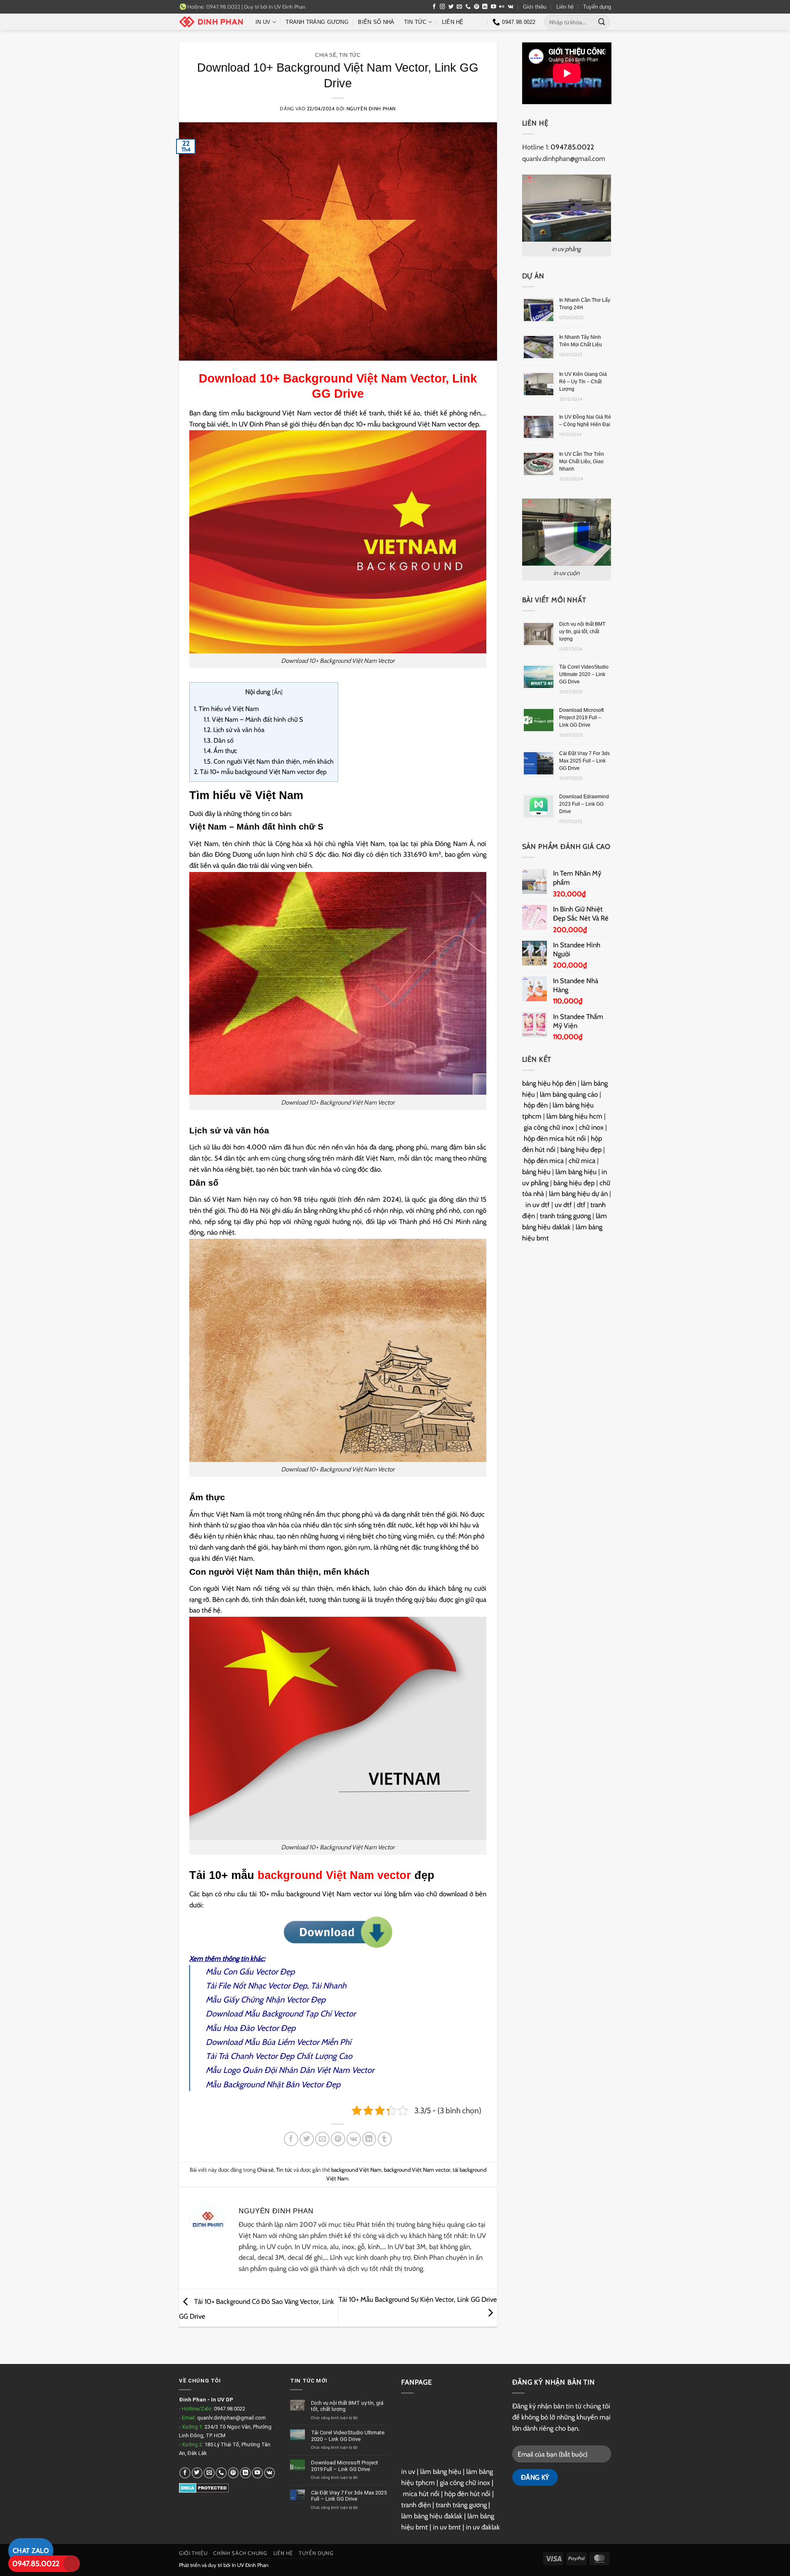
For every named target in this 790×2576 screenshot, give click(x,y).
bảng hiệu (536, 1172)
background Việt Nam (356, 2170)
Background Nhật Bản (261, 2084)
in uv (408, 2471)
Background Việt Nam (345, 378)
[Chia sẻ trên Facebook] (291, 2139)
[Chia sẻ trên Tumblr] (385, 2139)
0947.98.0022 (230, 2409)
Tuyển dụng (597, 7)
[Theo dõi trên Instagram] (443, 7)
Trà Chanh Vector (248, 2056)
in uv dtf (538, 1205)
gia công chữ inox (549, 1127)
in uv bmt (447, 2527)
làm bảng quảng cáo (569, 1094)
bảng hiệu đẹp (581, 1149)
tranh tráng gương (565, 1216)
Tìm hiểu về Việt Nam (226, 709)
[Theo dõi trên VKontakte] (510, 7)
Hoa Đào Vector (251, 2028)
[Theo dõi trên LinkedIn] (485, 7)
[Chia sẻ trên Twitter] (307, 2139)
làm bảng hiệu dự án (578, 1194)
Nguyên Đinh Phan (371, 109)
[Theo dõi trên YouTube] (494, 7)
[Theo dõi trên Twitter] (451, 7)
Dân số (219, 740)
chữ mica (582, 1161)
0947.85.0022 (36, 2564)
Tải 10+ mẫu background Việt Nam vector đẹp (260, 772)
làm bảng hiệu (576, 1172)
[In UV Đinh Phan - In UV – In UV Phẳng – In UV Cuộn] (211, 22)
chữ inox (591, 1127)
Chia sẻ (326, 55)
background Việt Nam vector (334, 1875)
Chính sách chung (240, 2553)
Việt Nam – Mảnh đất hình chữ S (254, 719)
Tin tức (415, 22)
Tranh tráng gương (317, 22)
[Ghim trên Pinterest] (338, 2139)
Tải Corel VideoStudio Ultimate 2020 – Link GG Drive (584, 674)
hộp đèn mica (544, 1161)
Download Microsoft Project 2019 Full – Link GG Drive (581, 718)
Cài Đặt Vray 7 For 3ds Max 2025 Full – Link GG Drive (584, 761)
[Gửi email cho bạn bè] (322, 2139)
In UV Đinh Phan (287, 7)
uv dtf (563, 1205)
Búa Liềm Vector (290, 2042)
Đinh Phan (193, 2400)
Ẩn (277, 692)
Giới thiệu (535, 7)
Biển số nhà (376, 22)
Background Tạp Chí (296, 2014)
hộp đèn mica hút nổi (555, 1138)
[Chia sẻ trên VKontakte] (354, 2139)
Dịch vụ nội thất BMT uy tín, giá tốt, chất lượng (582, 632)
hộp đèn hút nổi (467, 2494)
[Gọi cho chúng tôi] (468, 7)
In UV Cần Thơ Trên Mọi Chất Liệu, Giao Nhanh (582, 462)
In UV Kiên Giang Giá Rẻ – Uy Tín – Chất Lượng (583, 382)
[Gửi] (602, 22)
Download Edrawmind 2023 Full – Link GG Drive (584, 804)
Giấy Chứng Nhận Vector (266, 2000)
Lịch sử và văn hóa (234, 730)
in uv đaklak (483, 2527)
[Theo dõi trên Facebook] (434, 7)
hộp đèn (536, 1105)
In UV (263, 22)
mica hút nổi (421, 2494)
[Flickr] (502, 7)
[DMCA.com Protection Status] (204, 2487)
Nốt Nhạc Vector (261, 1986)
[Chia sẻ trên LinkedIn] (369, 2139)
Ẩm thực (220, 751)
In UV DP (222, 2400)
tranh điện (416, 2505)
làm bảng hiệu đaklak (432, 2516)
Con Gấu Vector (250, 1972)
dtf (581, 1205)
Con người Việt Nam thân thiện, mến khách (269, 761)
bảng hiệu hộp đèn (549, 1083)
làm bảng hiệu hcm (574, 1116)
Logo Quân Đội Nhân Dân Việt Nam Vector (299, 2070)
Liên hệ (565, 7)
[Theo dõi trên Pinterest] (477, 7)
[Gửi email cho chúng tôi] (459, 7)
